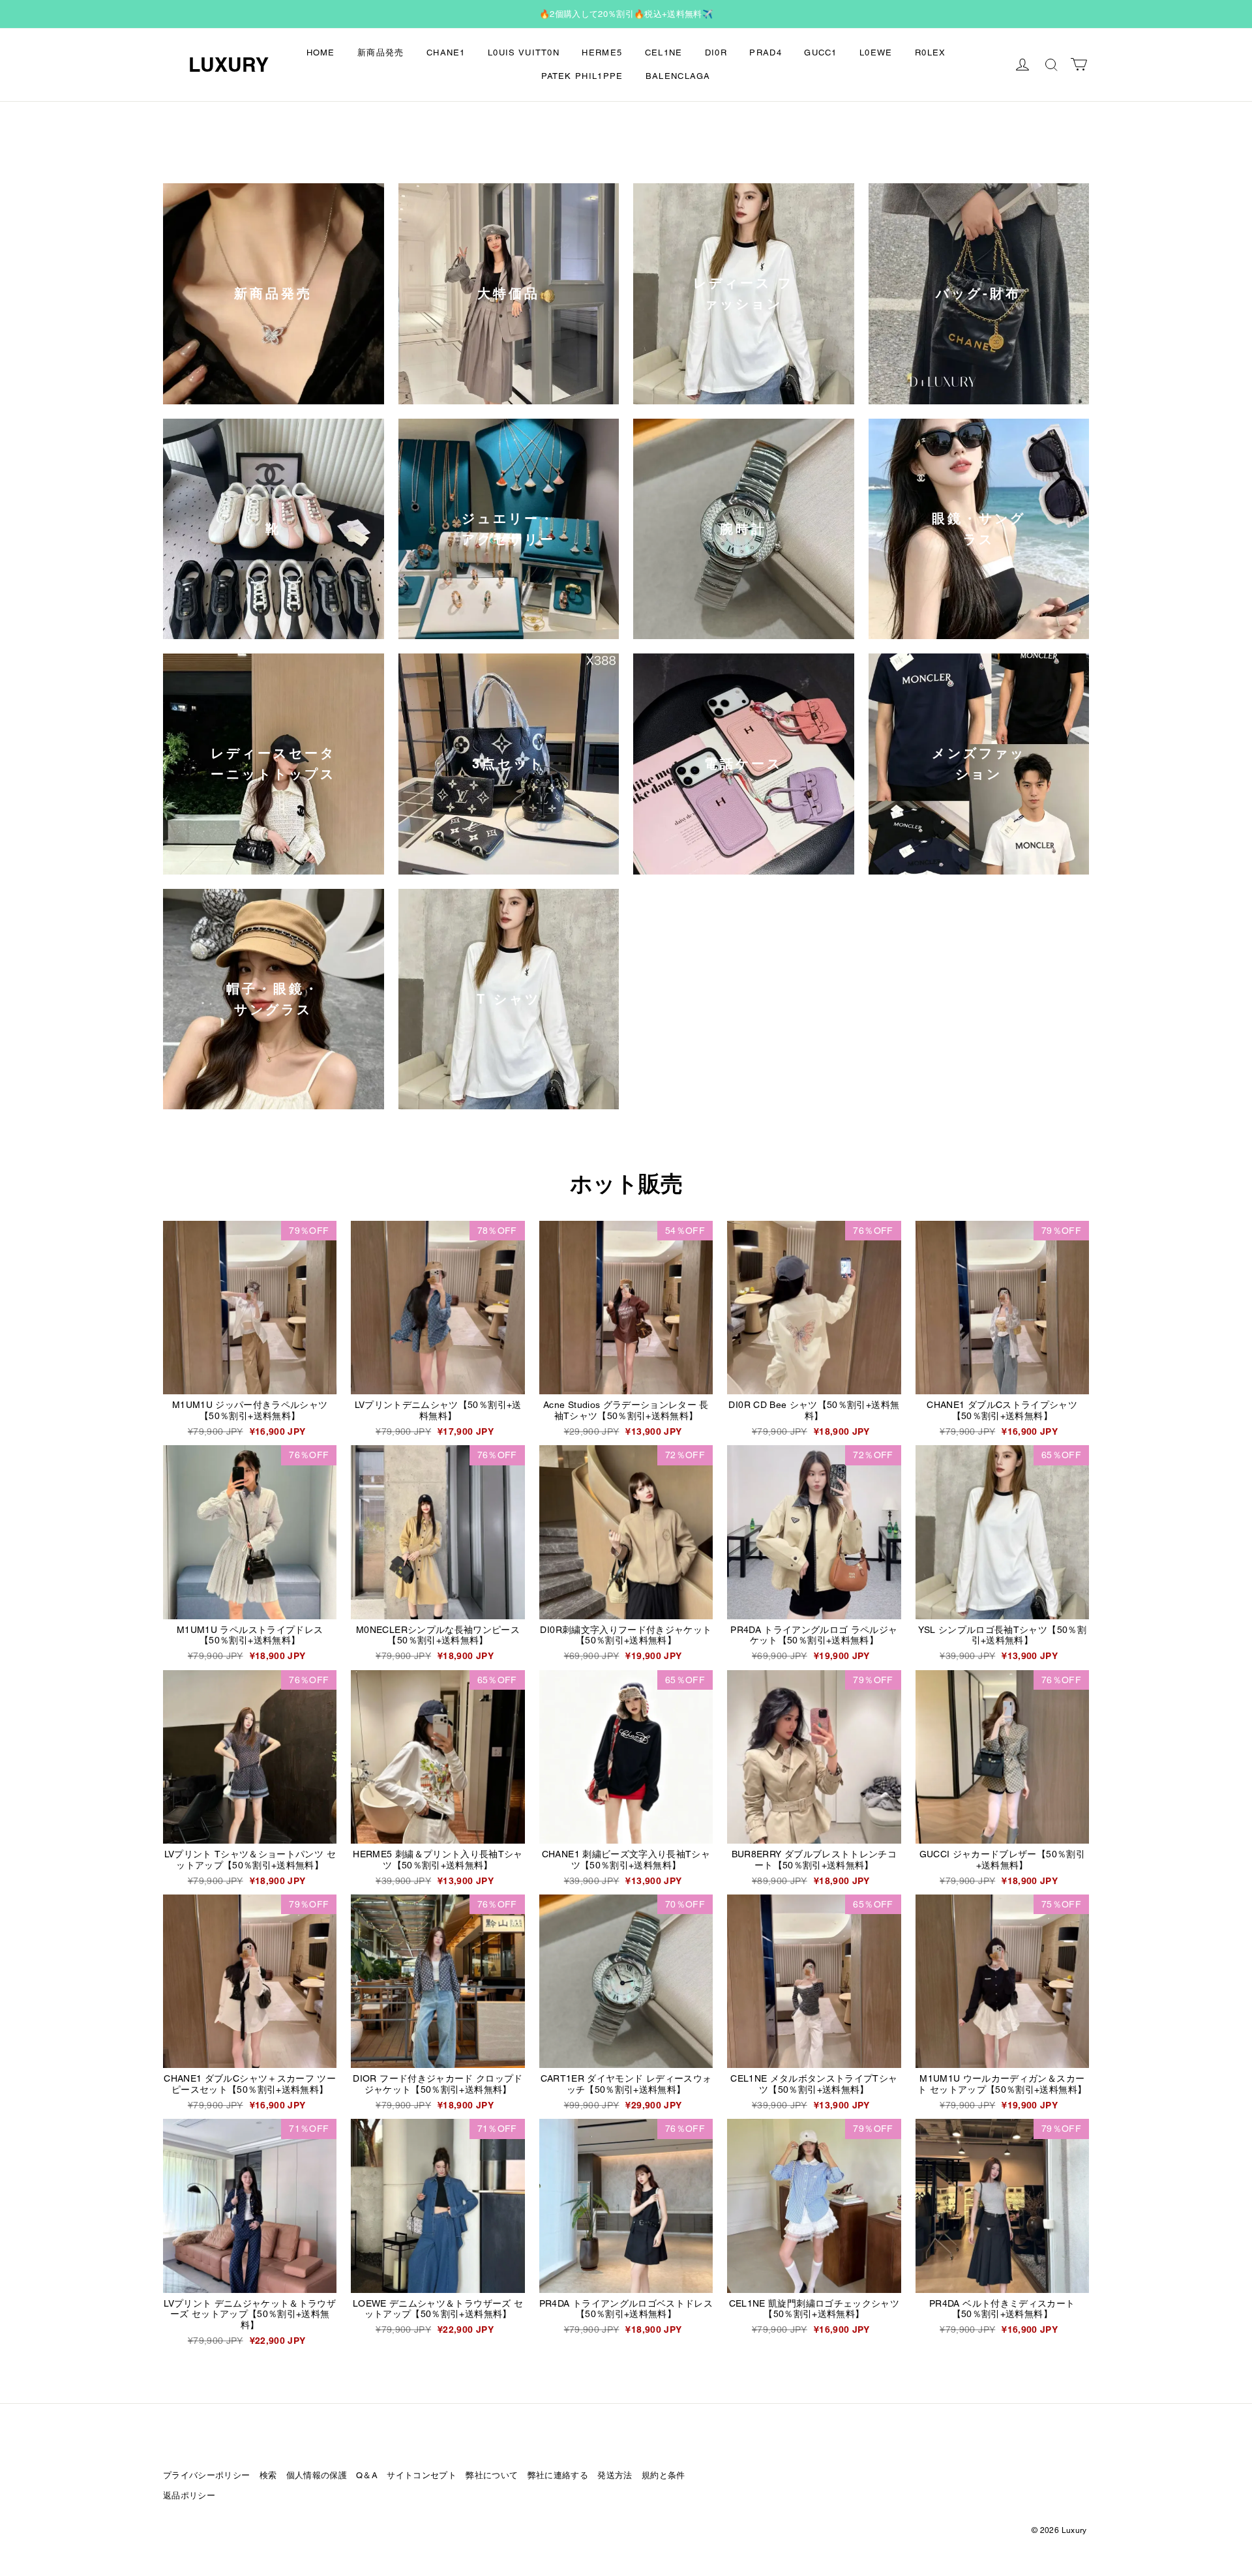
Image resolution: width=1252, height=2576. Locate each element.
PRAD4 (766, 52)
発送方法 (615, 2475)
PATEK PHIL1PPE (582, 76)
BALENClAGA (678, 76)
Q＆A (367, 2475)
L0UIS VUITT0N (524, 52)
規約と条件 (663, 2475)
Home (321, 52)
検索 (268, 2475)
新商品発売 (381, 52)
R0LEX (931, 52)
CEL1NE (664, 52)
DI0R (716, 52)
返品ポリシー (189, 2495)
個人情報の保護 (317, 2475)
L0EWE (876, 52)
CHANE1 (446, 52)
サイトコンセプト (422, 2475)
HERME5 (602, 52)
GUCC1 (821, 52)
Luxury (229, 65)
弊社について (492, 2475)
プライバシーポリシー (206, 2475)
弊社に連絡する (558, 2475)
